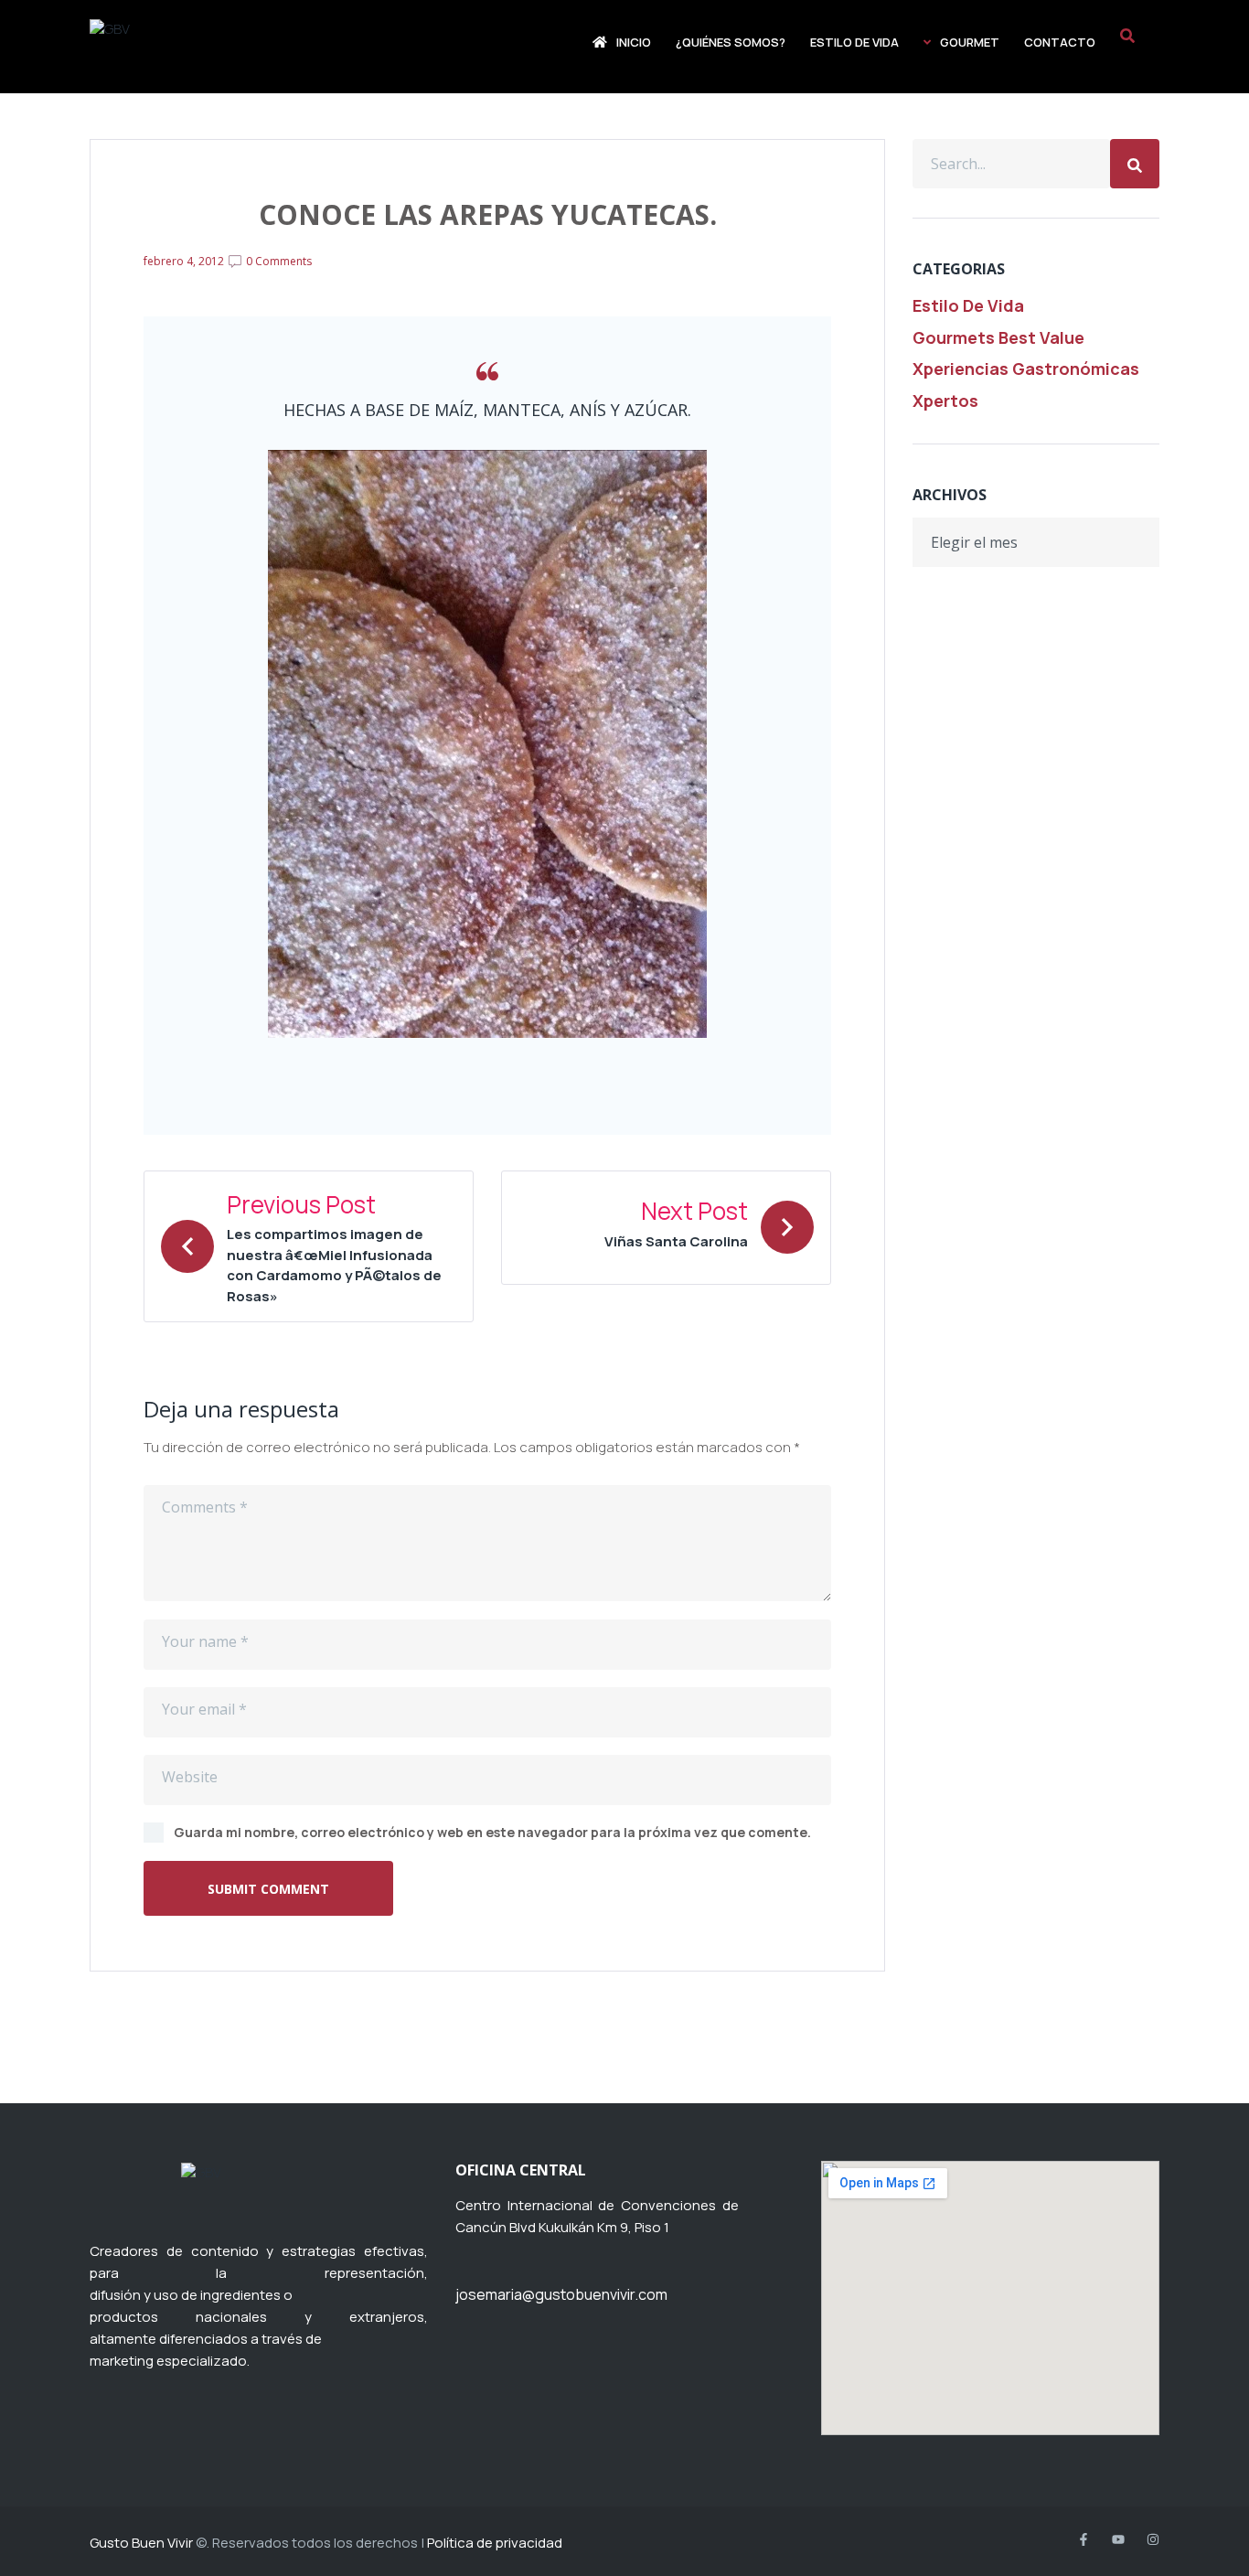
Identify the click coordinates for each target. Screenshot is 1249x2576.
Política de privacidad (495, 2543)
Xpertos (945, 401)
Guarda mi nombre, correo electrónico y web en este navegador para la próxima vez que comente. (492, 1832)
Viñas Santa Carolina (676, 1241)
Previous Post (301, 1205)
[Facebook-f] (1084, 2539)
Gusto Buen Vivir (141, 2543)
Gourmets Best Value (998, 337)
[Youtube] (1118, 2539)
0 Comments (278, 261)
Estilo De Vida (968, 305)
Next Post (694, 1212)
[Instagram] (1153, 2539)
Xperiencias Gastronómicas (1026, 369)
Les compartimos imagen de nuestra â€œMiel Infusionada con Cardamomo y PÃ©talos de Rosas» (334, 1265)
